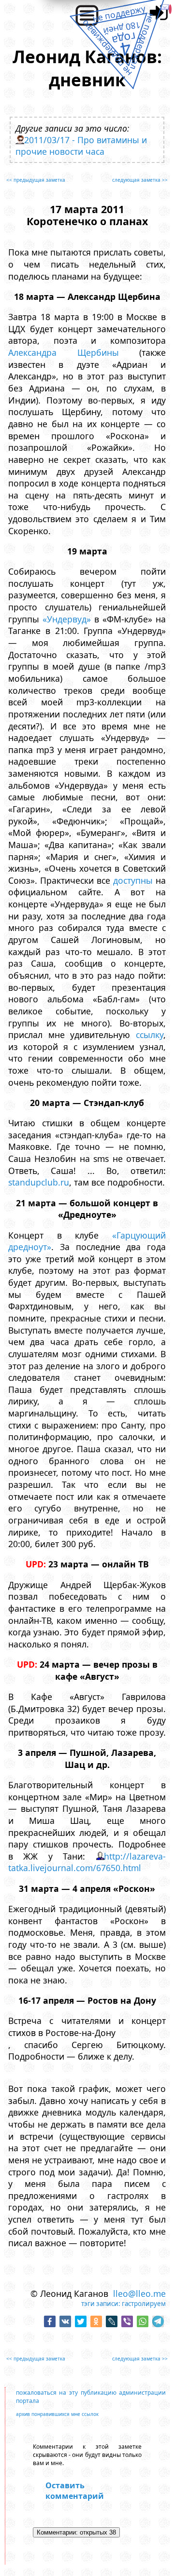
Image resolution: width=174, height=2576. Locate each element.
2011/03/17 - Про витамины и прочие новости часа (81, 146)
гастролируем (144, 2304)
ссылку (150, 1035)
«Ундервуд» (67, 619)
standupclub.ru (39, 1182)
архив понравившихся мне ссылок (57, 2414)
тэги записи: (101, 2304)
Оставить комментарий (75, 2491)
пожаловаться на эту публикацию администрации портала (91, 2397)
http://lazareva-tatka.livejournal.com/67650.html (87, 1862)
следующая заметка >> (140, 180)
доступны (133, 880)
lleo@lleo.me (139, 2293)
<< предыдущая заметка (36, 180)
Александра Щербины (64, 352)
